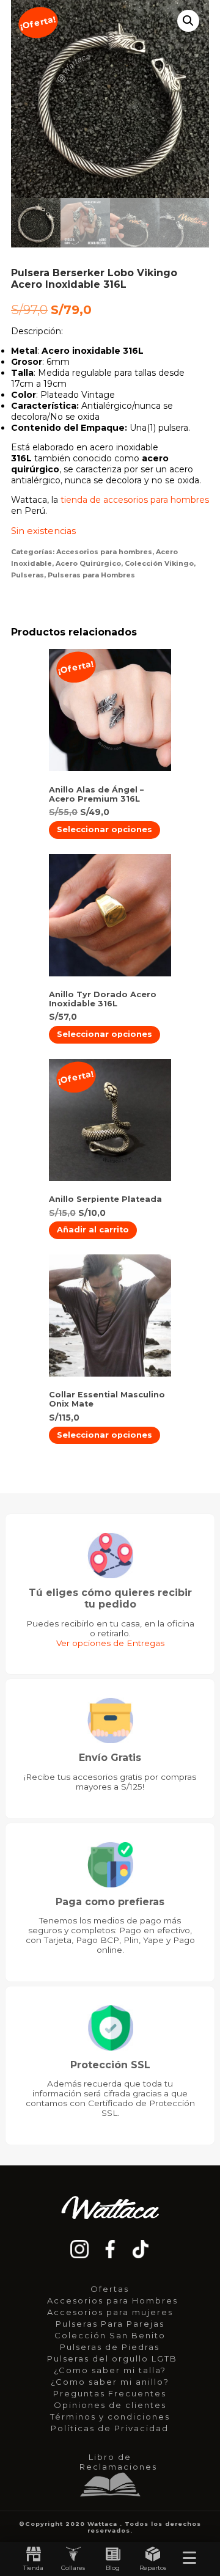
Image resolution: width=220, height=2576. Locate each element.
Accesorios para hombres (104, 552)
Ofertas (110, 2289)
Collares (73, 2568)
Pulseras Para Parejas (110, 2324)
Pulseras (28, 575)
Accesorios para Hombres (112, 2300)
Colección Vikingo (159, 563)
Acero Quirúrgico (88, 563)
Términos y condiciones (110, 2417)
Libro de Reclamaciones (113, 2462)
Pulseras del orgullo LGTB (112, 2358)
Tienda (33, 2568)
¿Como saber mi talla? (110, 2370)
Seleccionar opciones (105, 829)
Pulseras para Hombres (91, 575)
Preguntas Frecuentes (110, 2393)
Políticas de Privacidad (110, 2428)
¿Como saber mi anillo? (110, 2382)
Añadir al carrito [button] (93, 1230)
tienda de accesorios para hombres (135, 500)
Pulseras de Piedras (110, 2347)
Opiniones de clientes (110, 2405)
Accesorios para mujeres (110, 2312)
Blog (113, 2568)
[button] (188, 21)
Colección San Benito (110, 2335)
